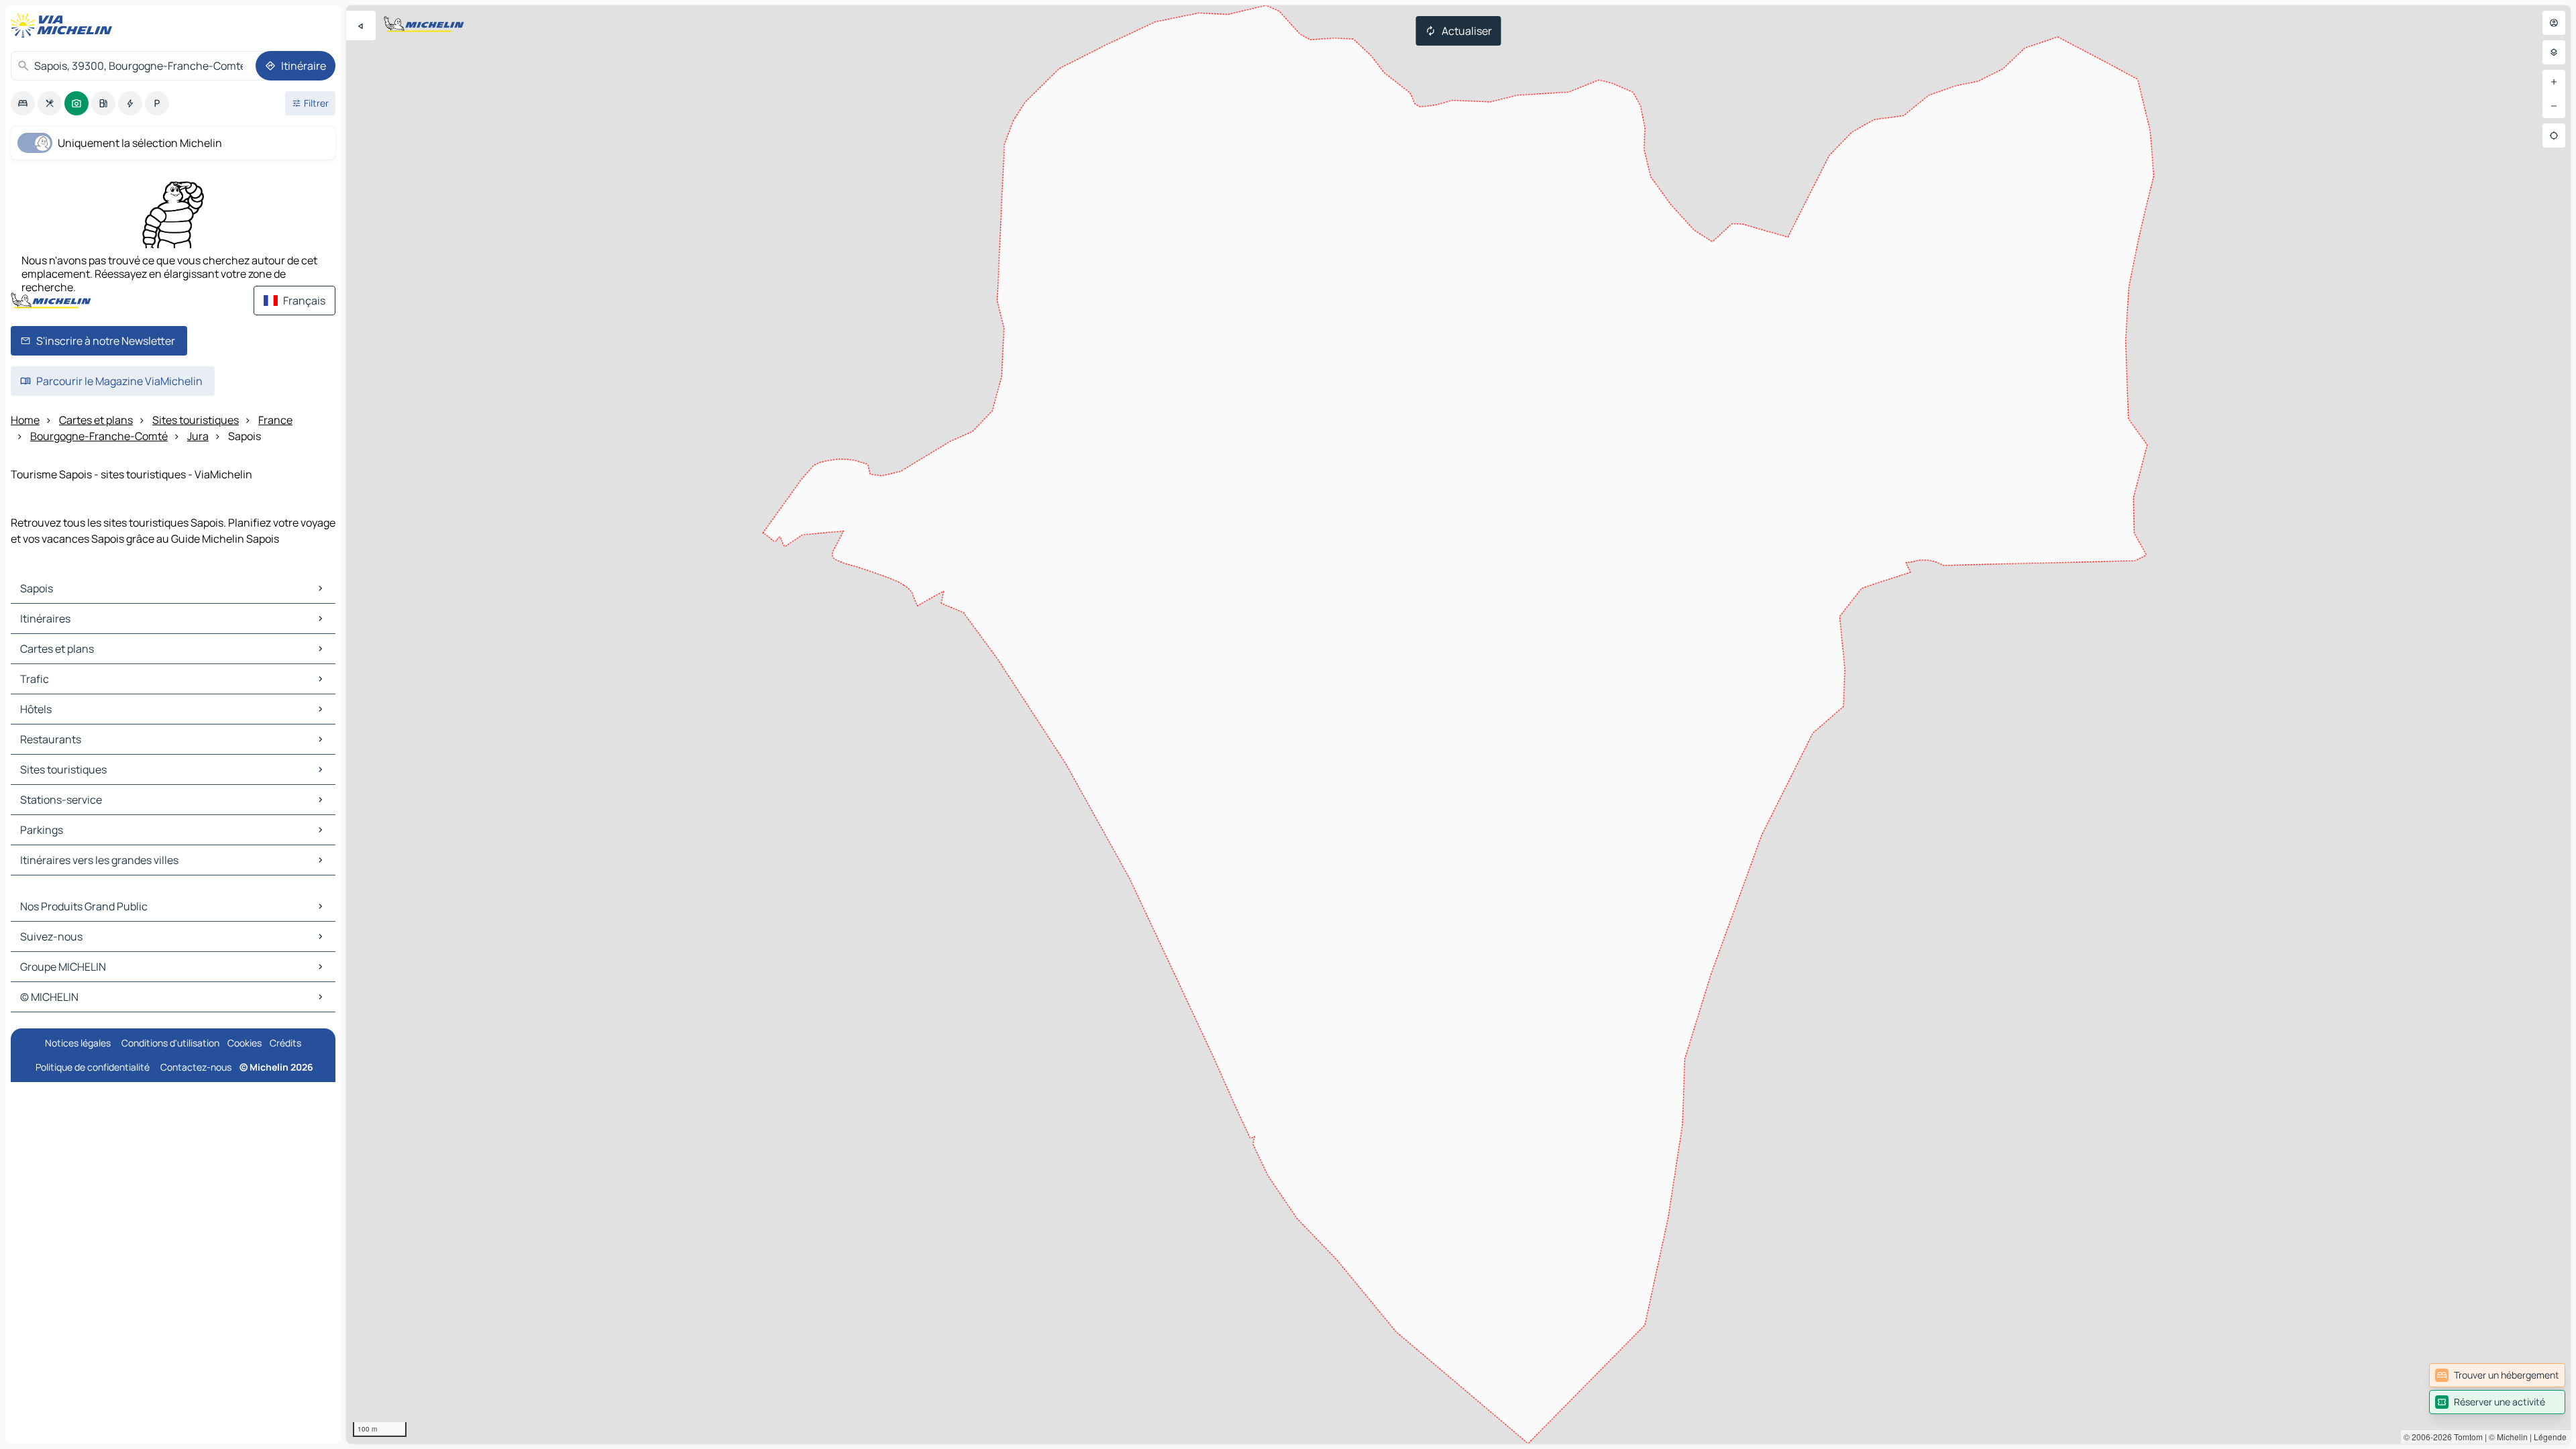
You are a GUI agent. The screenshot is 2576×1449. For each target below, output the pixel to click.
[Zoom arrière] (2554, 106)
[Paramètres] (2554, 52)
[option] (23, 103)
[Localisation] (2554, 136)
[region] (1458, 724)
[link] (2497, 1375)
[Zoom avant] (2554, 82)
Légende (2550, 1437)
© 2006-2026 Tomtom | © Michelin (2466, 1437)
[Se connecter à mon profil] (2554, 23)
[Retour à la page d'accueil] (64, 25)
